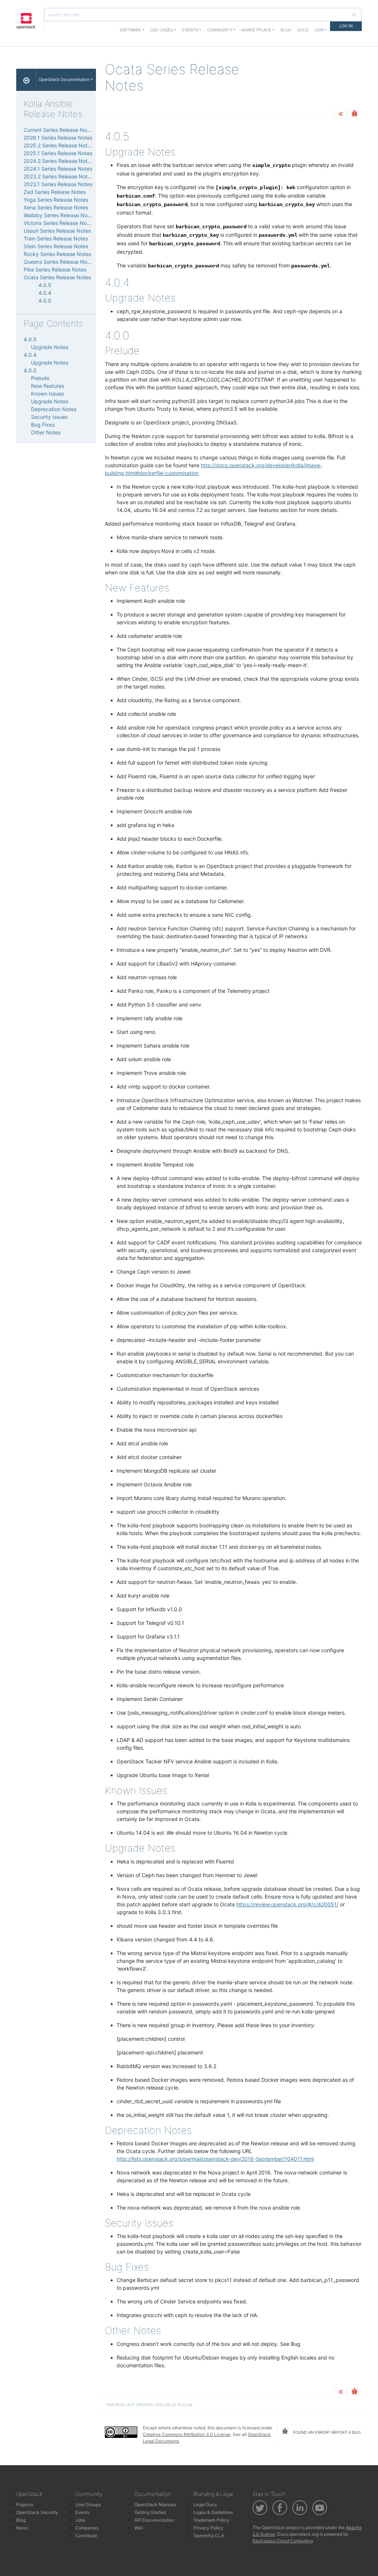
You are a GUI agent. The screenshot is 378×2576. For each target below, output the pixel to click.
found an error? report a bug (326, 2432)
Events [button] (190, 30)
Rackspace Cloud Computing (283, 2541)
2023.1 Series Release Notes (58, 184)
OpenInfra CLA (209, 2536)
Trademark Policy (212, 2520)
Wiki (139, 2528)
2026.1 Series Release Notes (58, 138)
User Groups (88, 2505)
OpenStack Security (37, 2512)
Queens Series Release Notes (59, 262)
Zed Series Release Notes (55, 192)
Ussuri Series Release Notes (57, 231)
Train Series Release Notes (56, 238)
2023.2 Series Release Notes (58, 176)
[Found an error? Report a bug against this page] (354, 114)
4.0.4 (45, 293)
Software (130, 30)
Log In (346, 26)
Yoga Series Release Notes (56, 200)
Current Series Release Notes (59, 130)
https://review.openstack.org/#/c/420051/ (287, 1904)
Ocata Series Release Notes (57, 277)
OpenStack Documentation (64, 79)
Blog (286, 30)
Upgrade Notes (50, 347)
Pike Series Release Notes (55, 269)
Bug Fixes (43, 425)
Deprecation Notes (54, 409)
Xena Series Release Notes (56, 207)
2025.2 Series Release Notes (58, 145)
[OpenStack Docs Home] (26, 80)
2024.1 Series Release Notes (58, 169)
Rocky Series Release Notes (57, 254)
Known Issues (47, 394)
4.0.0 (45, 300)
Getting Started (150, 2512)
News (22, 2528)
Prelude (40, 378)
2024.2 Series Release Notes (58, 161)
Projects (25, 2505)
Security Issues (49, 417)
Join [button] (319, 30)
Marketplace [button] (256, 30)
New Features (48, 386)
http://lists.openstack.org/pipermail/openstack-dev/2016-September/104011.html (215, 2159)
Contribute (86, 2536)
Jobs (80, 2520)
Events (82, 2512)
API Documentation (154, 2520)
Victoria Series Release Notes (59, 223)
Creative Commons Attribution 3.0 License (187, 2434)
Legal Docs (205, 2505)
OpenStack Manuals (155, 2505)
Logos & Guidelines (213, 2512)
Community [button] (220, 30)
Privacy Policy (208, 2528)
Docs (303, 30)
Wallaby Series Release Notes (59, 215)
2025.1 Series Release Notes (58, 153)
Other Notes (46, 432)
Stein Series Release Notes (56, 246)
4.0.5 (45, 285)
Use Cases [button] (161, 30)
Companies (87, 2528)
